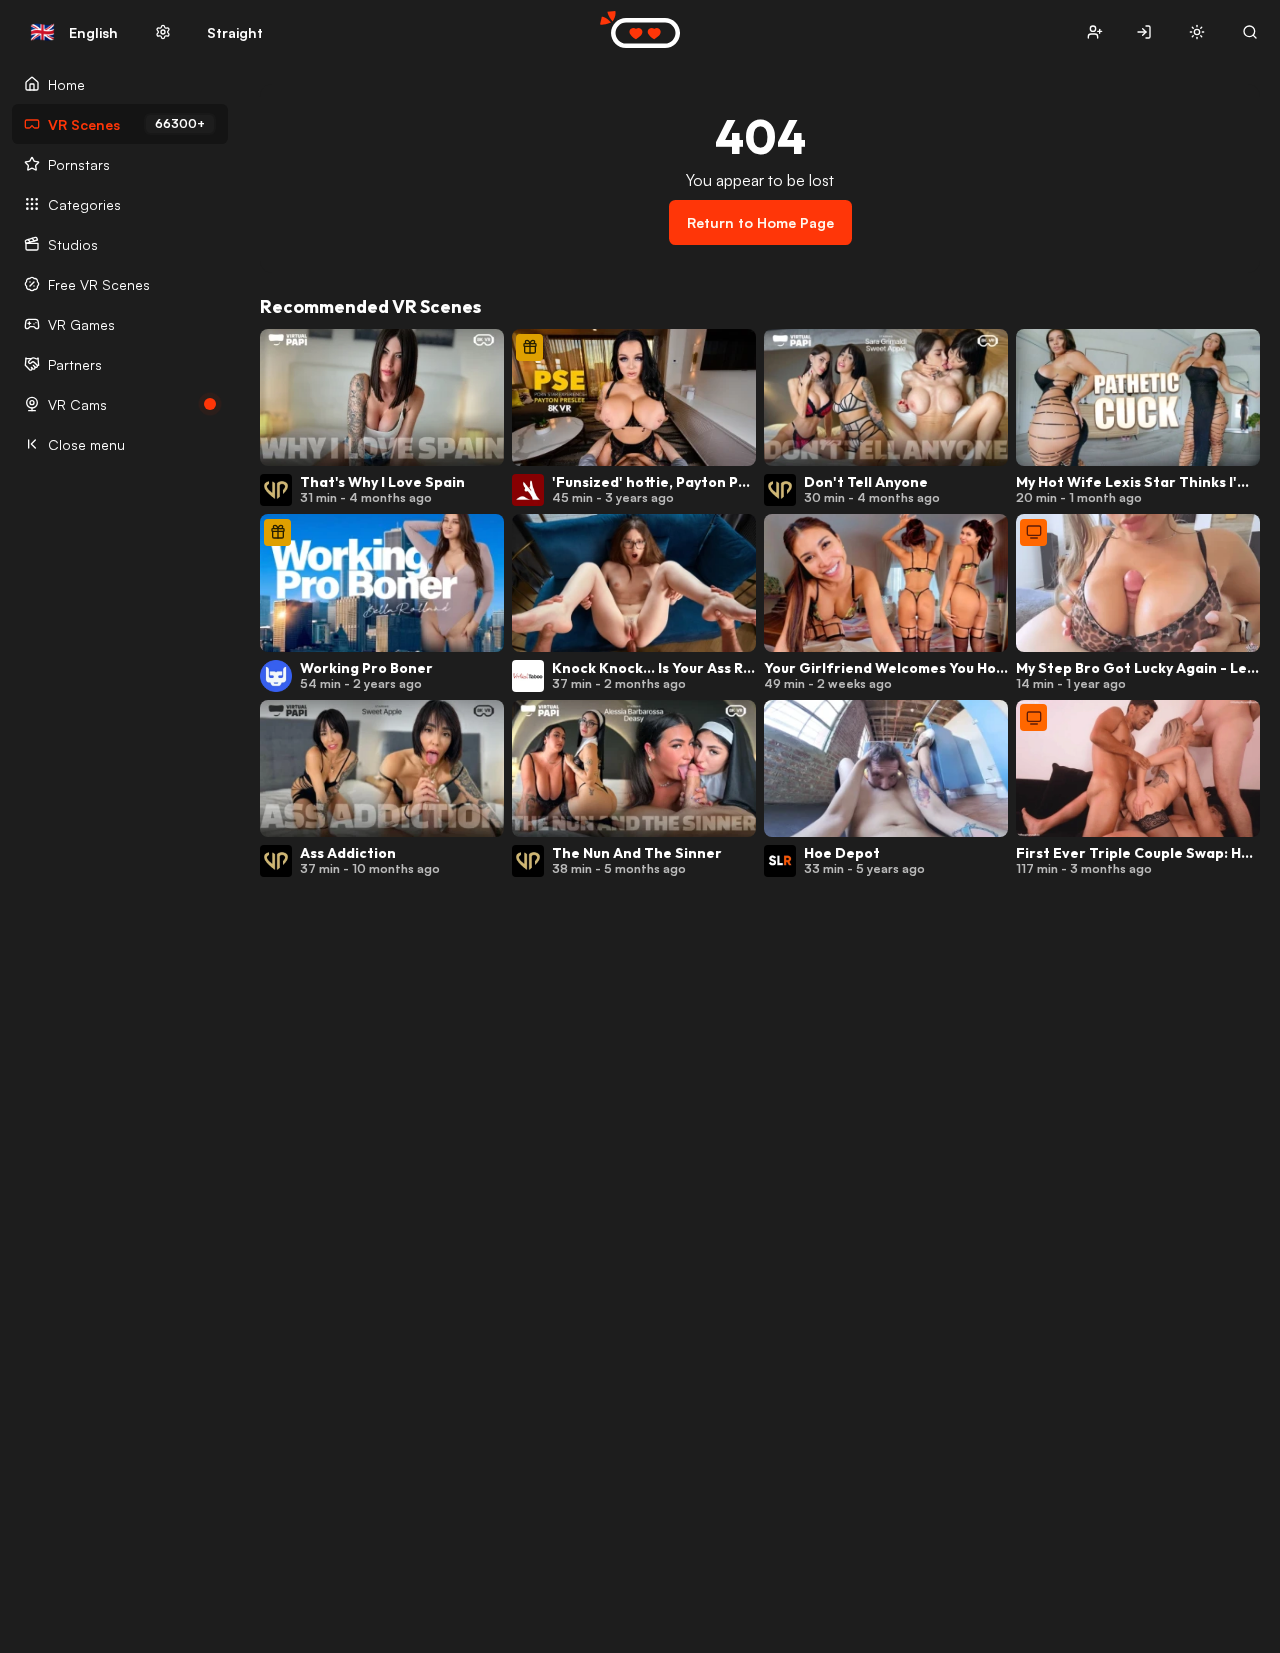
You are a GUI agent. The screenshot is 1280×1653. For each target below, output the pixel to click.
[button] (1094, 32)
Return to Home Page (760, 222)
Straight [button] (235, 32)
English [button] (74, 32)
